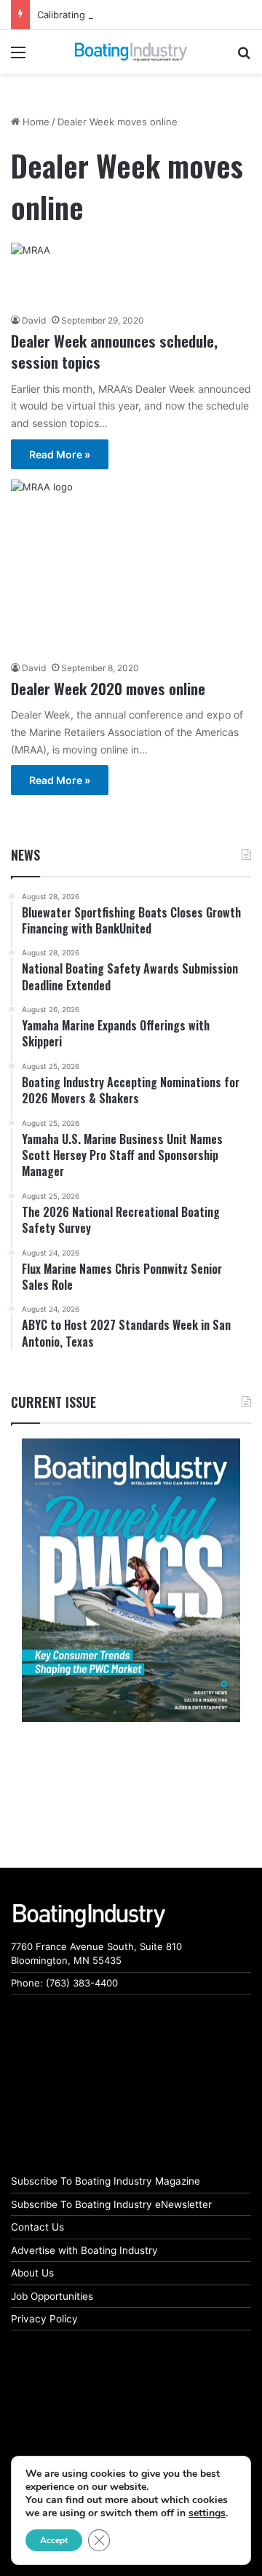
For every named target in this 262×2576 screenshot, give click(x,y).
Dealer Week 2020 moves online (108, 688)
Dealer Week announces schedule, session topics (114, 351)
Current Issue (53, 1402)
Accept (54, 2540)
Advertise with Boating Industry (84, 2250)
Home (35, 122)
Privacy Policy (44, 2319)
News (25, 855)
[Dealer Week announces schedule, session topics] (131, 274)
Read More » (60, 454)
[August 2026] (131, 1580)
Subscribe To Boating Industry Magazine (106, 2181)
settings (207, 2513)
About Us (32, 2273)
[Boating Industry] (131, 52)
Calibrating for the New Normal (108, 15)
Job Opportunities (52, 2296)
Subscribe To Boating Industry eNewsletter (111, 2204)
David (34, 320)
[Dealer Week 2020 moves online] (131, 566)
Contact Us (37, 2227)
